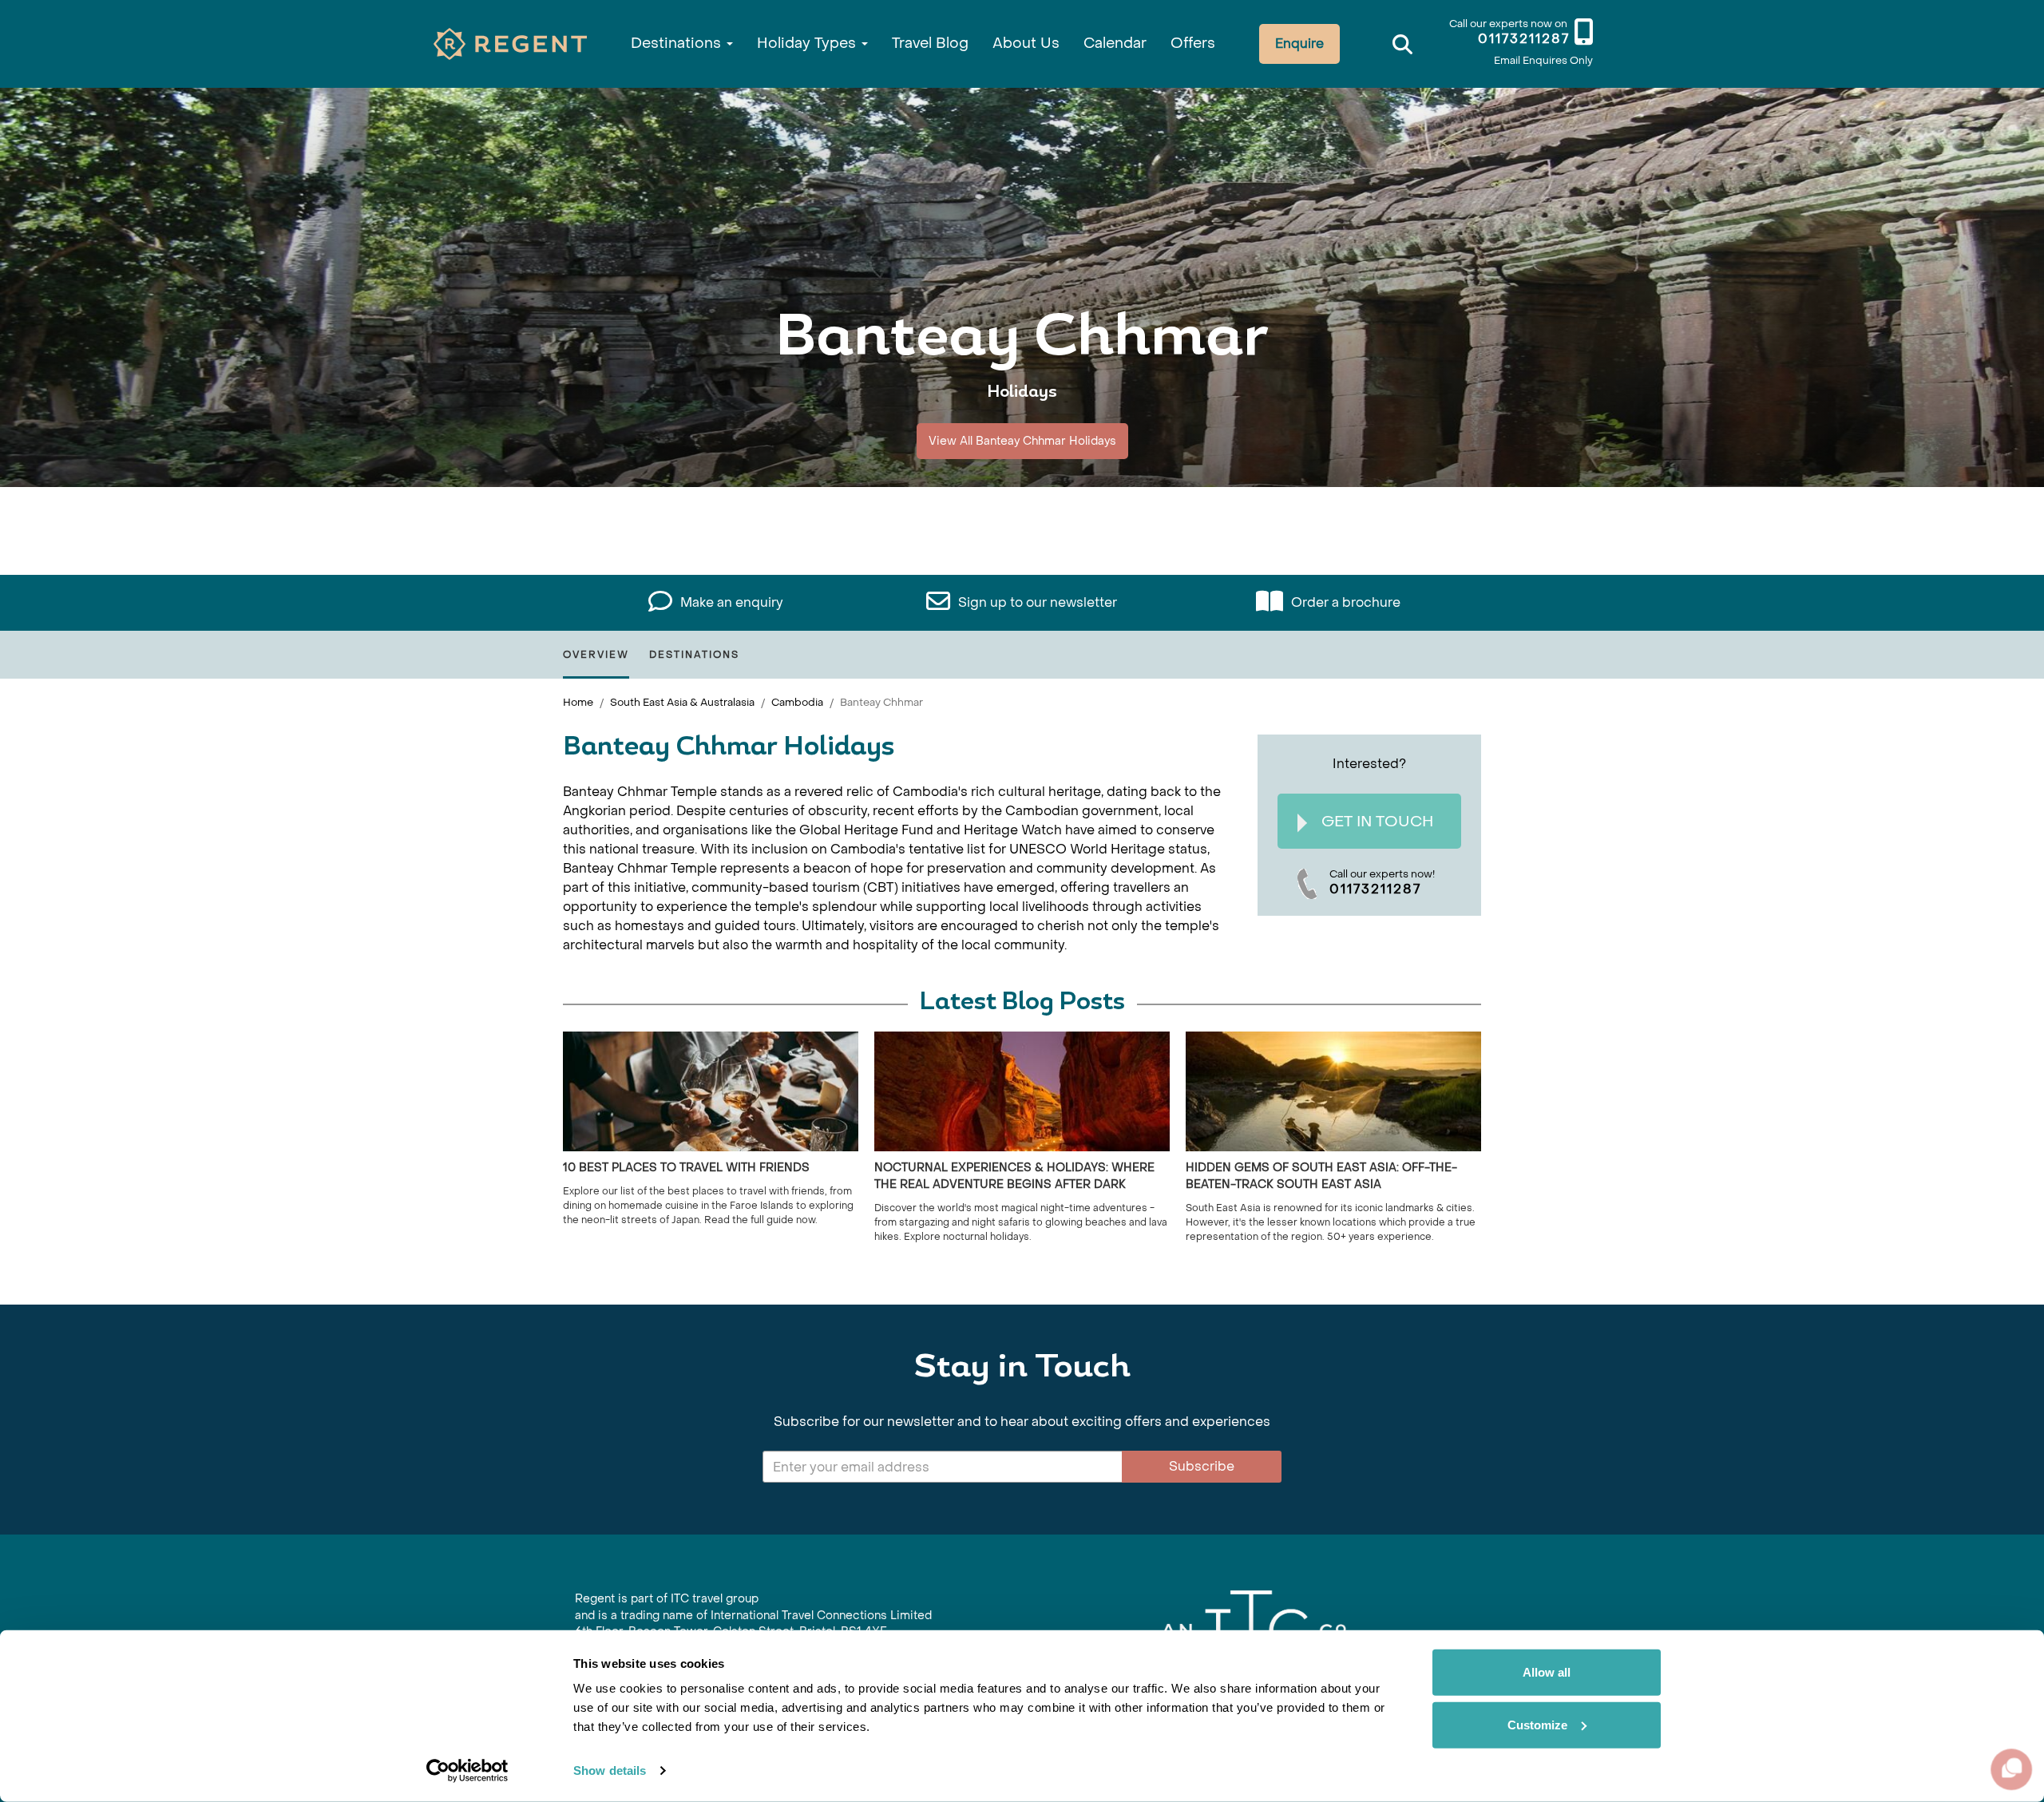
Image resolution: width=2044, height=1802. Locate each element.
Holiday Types (808, 44)
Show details (610, 1770)
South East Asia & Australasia (682, 702)
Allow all (1547, 1672)
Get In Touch (1377, 821)
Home (578, 702)
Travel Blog (930, 44)
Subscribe (1202, 1466)
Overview (596, 655)
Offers (1193, 44)
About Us (1026, 44)
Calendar (1115, 44)
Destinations (678, 44)
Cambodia (797, 702)
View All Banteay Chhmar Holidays (1022, 441)
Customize (1537, 1724)
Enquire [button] (1299, 44)
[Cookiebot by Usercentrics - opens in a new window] (467, 1771)
